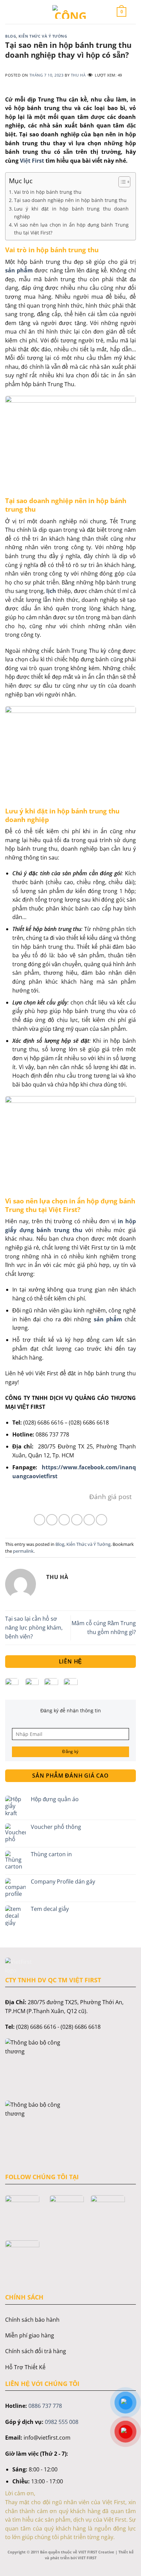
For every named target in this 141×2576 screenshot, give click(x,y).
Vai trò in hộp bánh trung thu (48, 192)
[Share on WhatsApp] (40, 1520)
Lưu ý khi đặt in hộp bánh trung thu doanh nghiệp (71, 213)
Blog (11, 36)
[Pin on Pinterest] (89, 1520)
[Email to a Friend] (77, 1520)
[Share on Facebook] (52, 1520)
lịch (51, 591)
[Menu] (20, 12)
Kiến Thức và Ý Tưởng (43, 36)
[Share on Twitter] (64, 1520)
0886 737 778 (45, 2406)
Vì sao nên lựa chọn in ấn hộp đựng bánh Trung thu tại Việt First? (71, 229)
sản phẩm (19, 270)
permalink (23, 1551)
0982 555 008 (62, 2422)
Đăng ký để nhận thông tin (71, 1710)
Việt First (31, 161)
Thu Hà (78, 75)
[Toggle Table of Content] (121, 182)
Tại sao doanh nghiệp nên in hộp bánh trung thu (70, 200)
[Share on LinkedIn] (101, 1520)
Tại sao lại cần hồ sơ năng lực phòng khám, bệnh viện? (34, 1627)
